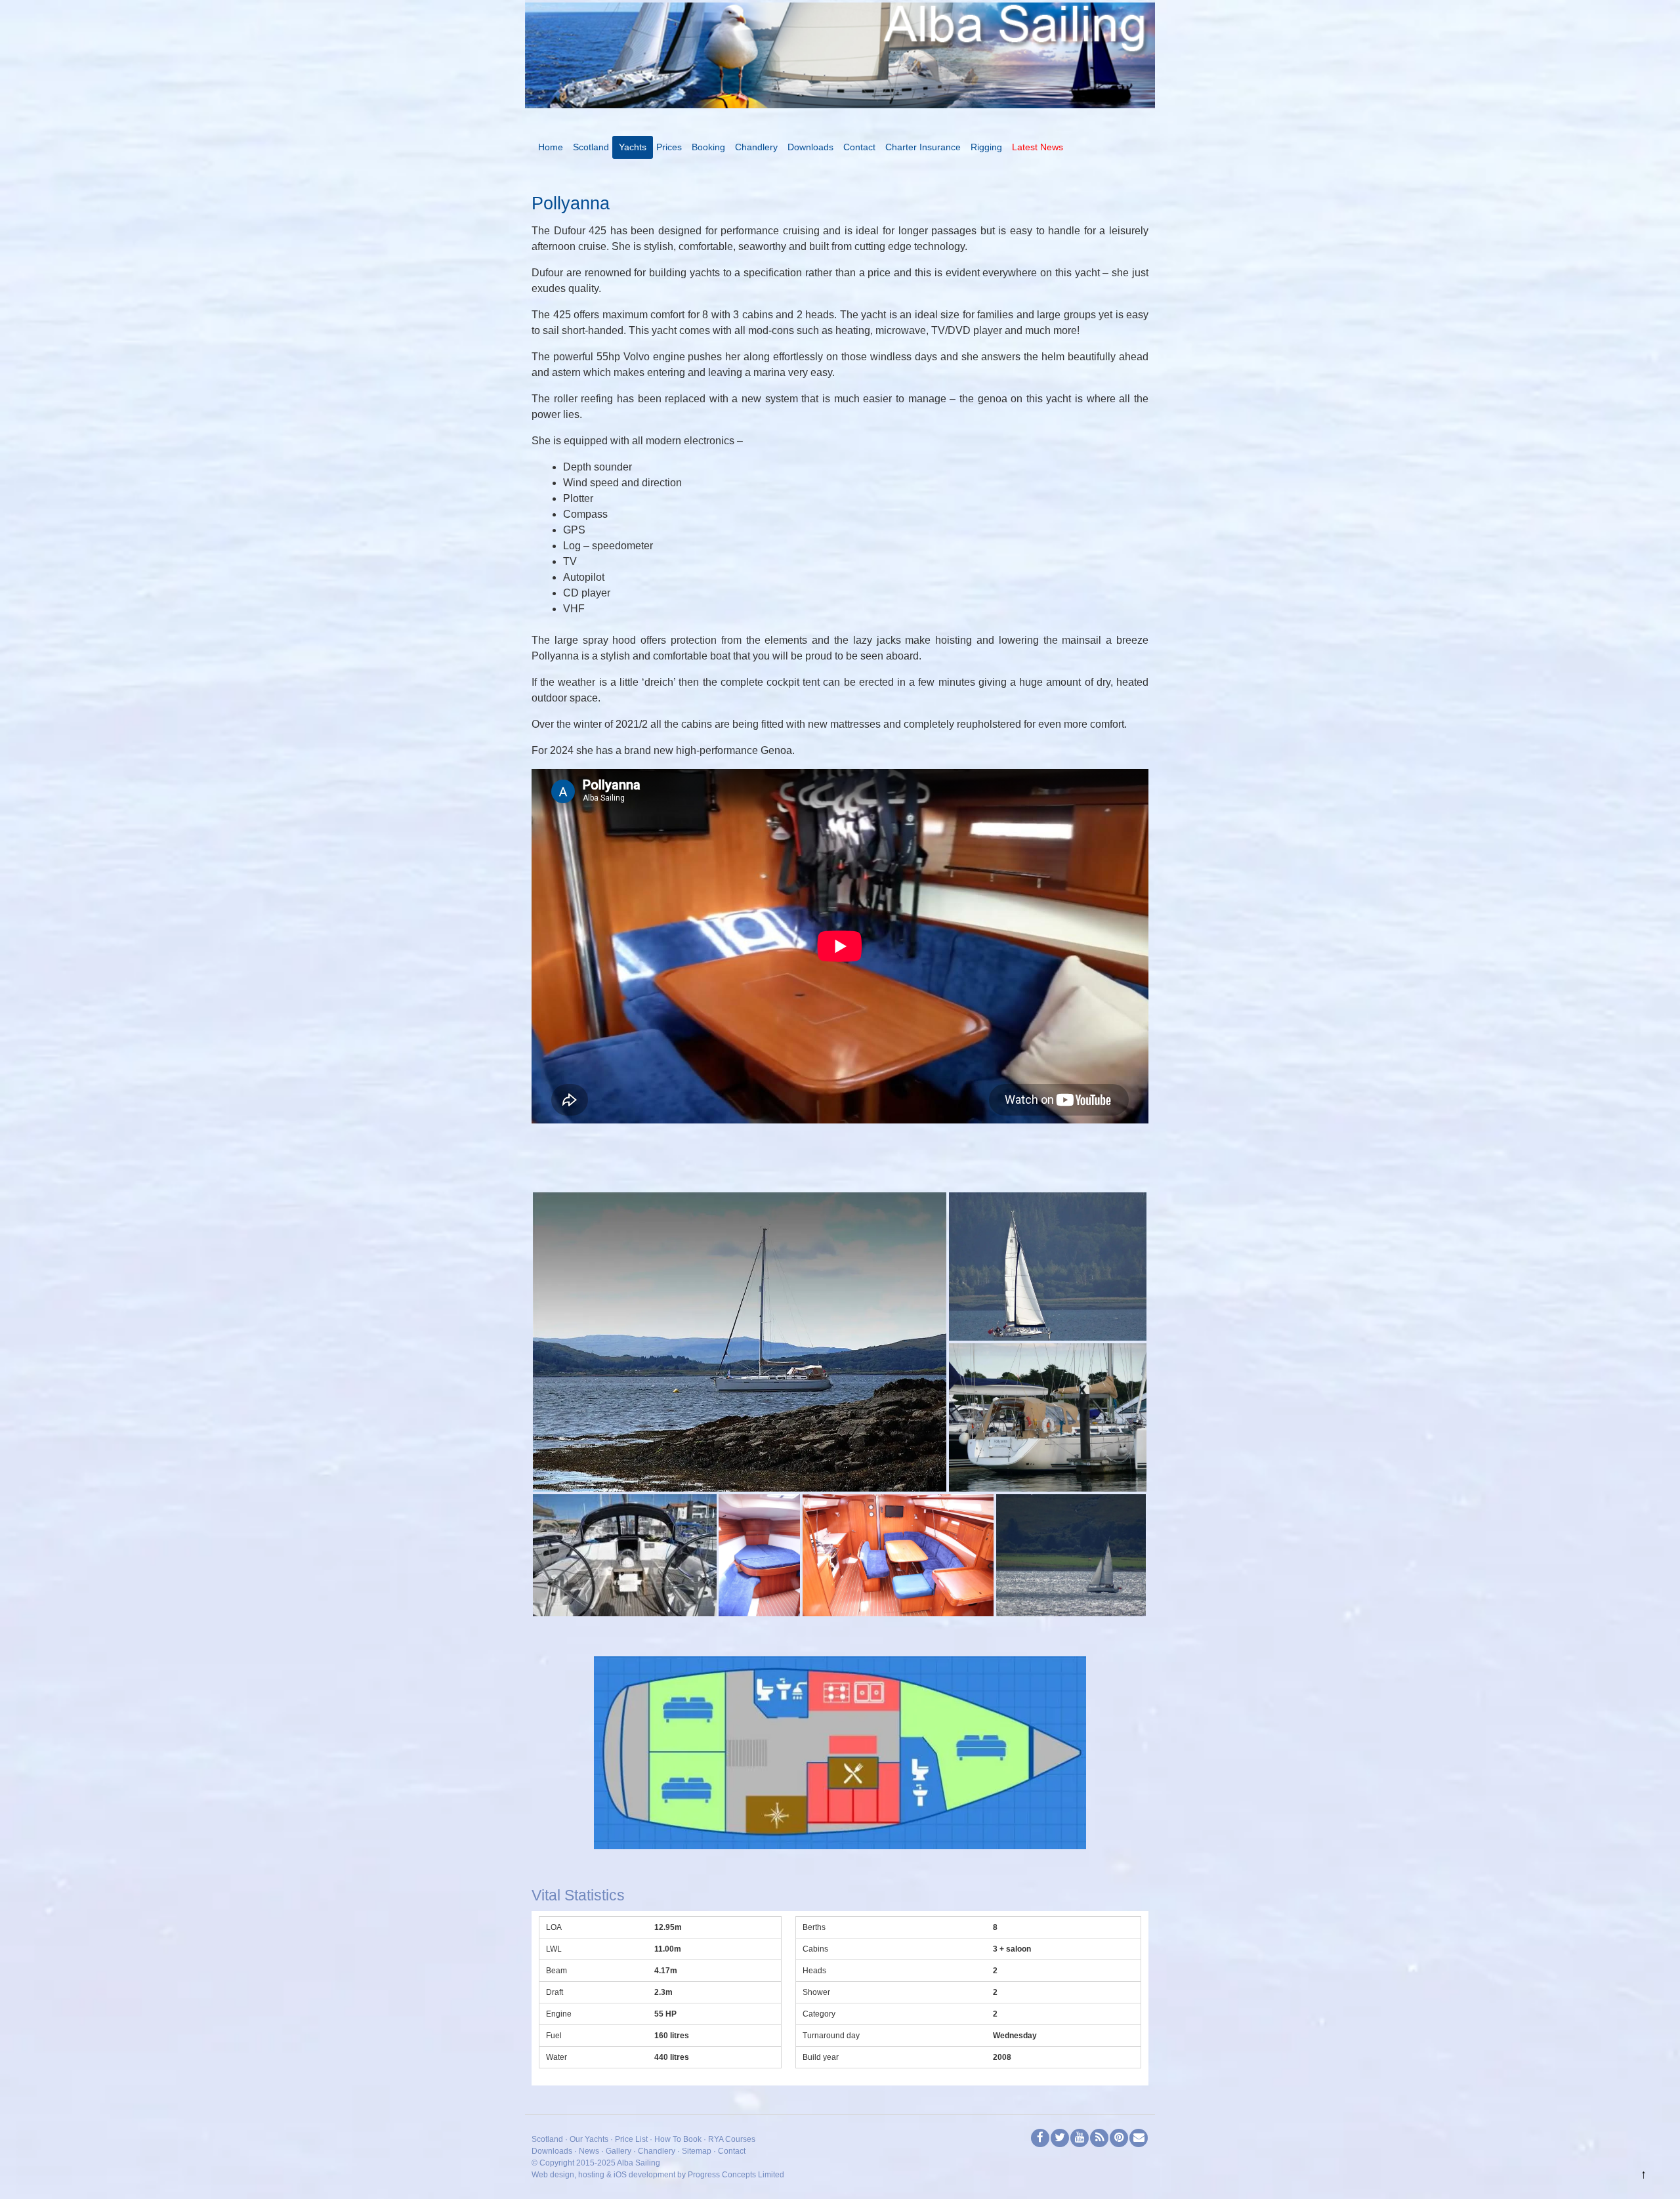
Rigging (986, 147)
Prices (669, 147)
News (589, 2151)
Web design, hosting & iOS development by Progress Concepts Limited (658, 2175)
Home (551, 147)
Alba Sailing (639, 2163)
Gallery (619, 2151)
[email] (1139, 2138)
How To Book (678, 2139)
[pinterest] (1119, 2138)
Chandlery (756, 147)
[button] (740, 1342)
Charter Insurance (923, 147)
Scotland (591, 147)
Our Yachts (589, 2139)
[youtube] (1080, 2138)
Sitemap (697, 2151)
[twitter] (1060, 2138)
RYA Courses (732, 2139)
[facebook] (1040, 2138)
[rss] (1099, 2138)
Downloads (810, 147)
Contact (859, 147)
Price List (631, 2139)
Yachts (633, 147)
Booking (708, 147)
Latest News (1038, 147)
